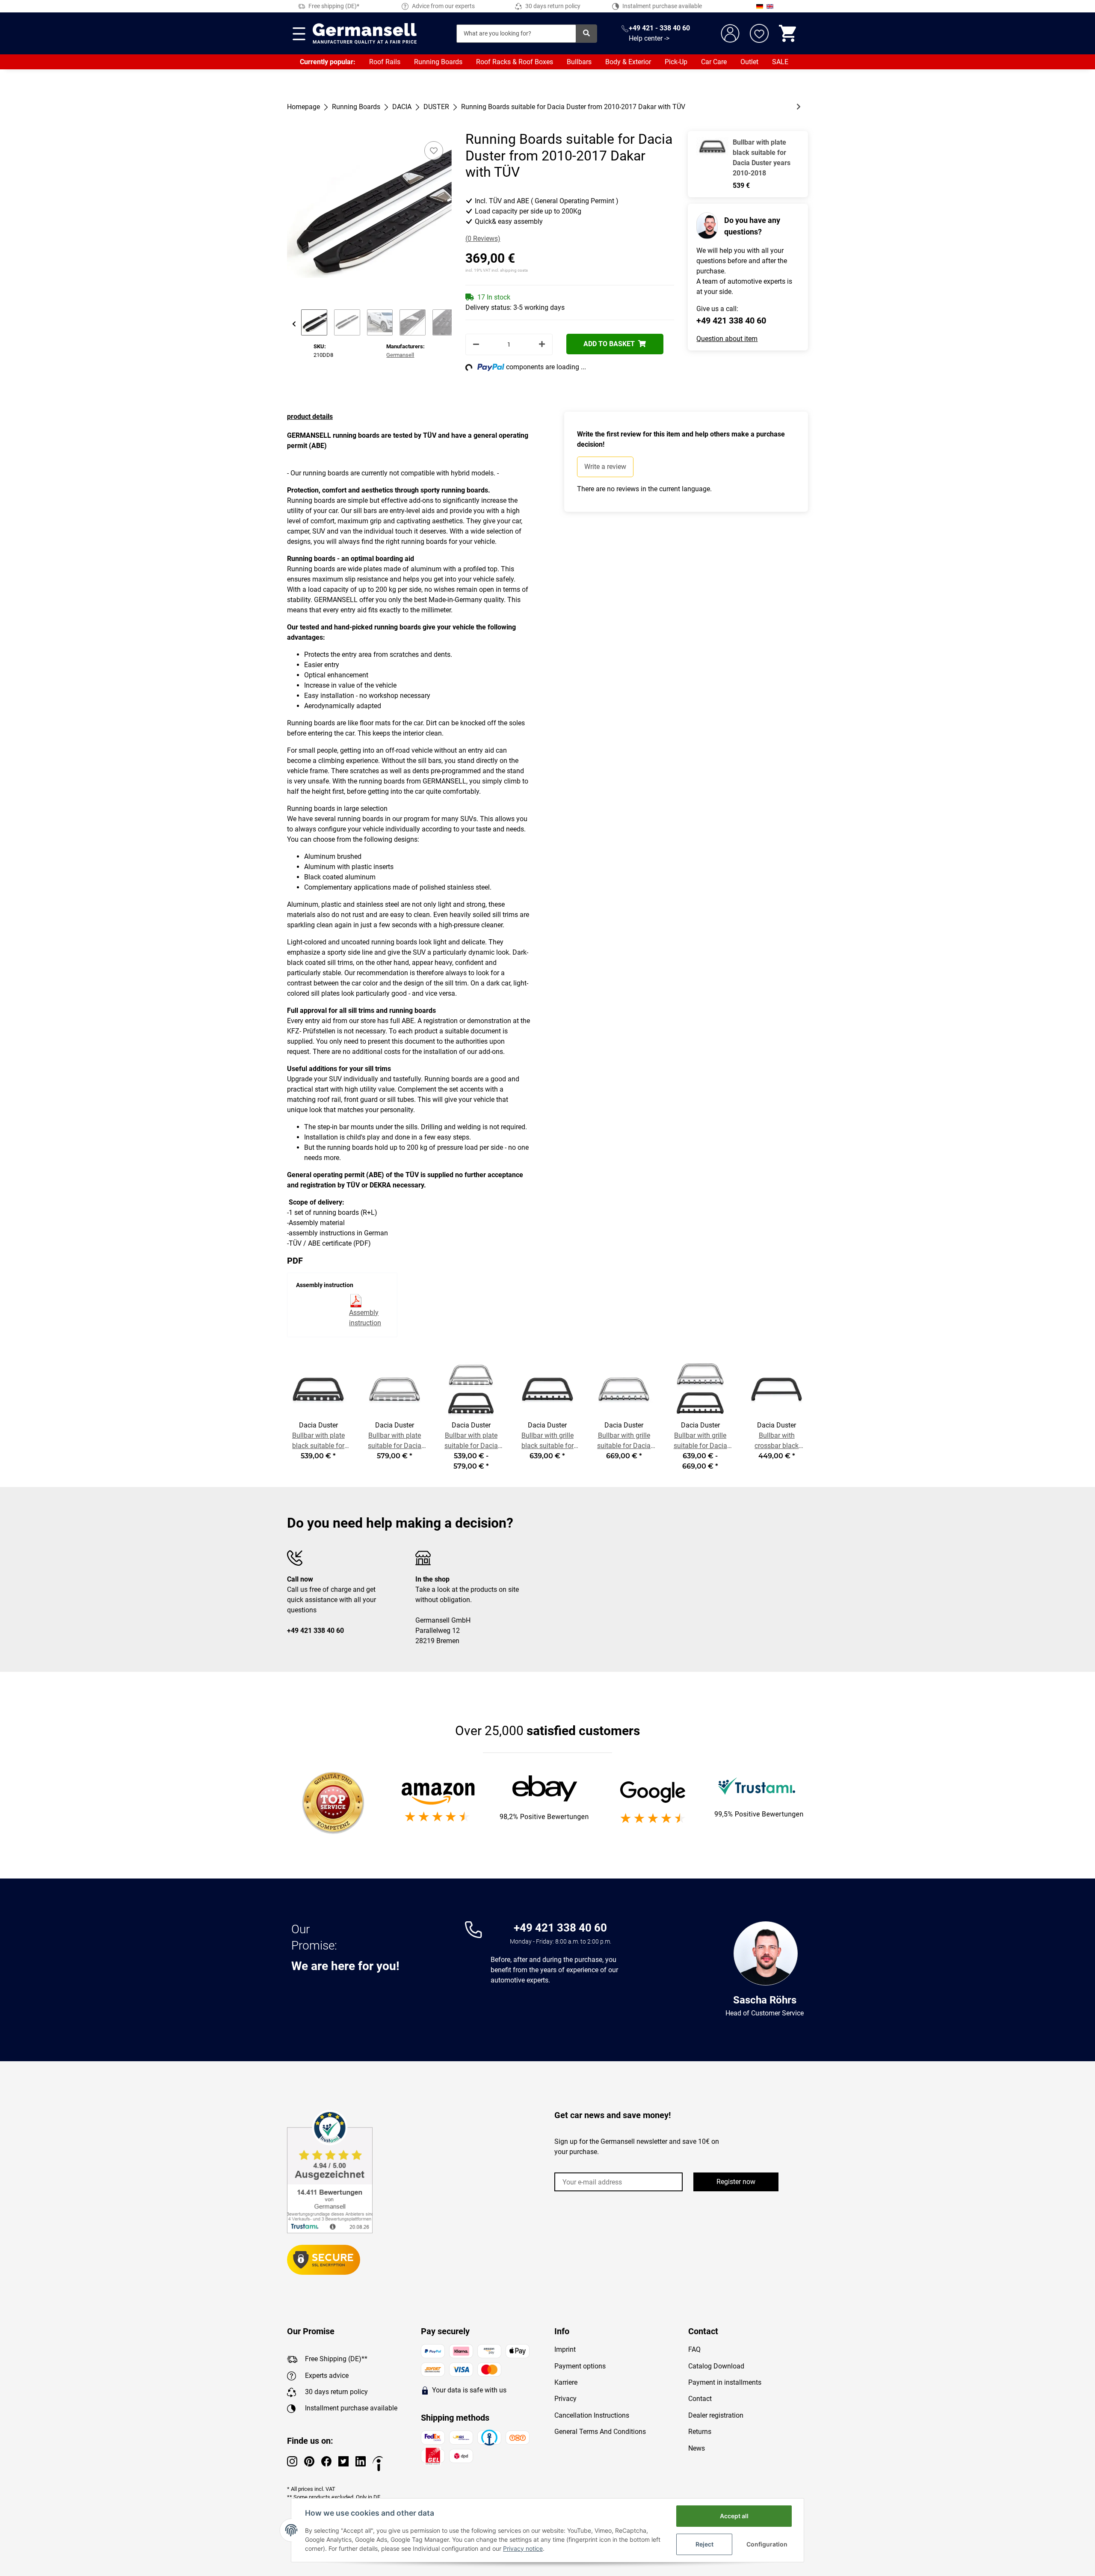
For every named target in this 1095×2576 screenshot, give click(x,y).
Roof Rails (385, 62)
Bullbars (579, 62)
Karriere (566, 2382)
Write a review (605, 467)
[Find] (586, 34)
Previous (294, 324)
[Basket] (788, 33)
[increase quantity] (542, 344)
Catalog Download (716, 2366)
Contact (700, 2399)
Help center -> (649, 38)
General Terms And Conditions (600, 2432)
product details (310, 417)
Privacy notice (523, 2548)
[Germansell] (365, 33)
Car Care (714, 62)
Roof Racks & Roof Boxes (515, 62)
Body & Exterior (628, 62)
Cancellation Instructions (592, 2415)
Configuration (767, 2544)
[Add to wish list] (434, 151)
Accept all (734, 2516)
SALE (780, 62)
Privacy (565, 2399)
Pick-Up (676, 62)
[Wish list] (759, 33)
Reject (704, 2544)
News (697, 2448)
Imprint (565, 2349)
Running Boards (438, 62)
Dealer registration (716, 2415)
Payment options (580, 2366)
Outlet (749, 62)
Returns (700, 2432)
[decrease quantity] (476, 344)
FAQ (694, 2349)
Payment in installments (725, 2382)
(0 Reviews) (483, 239)
